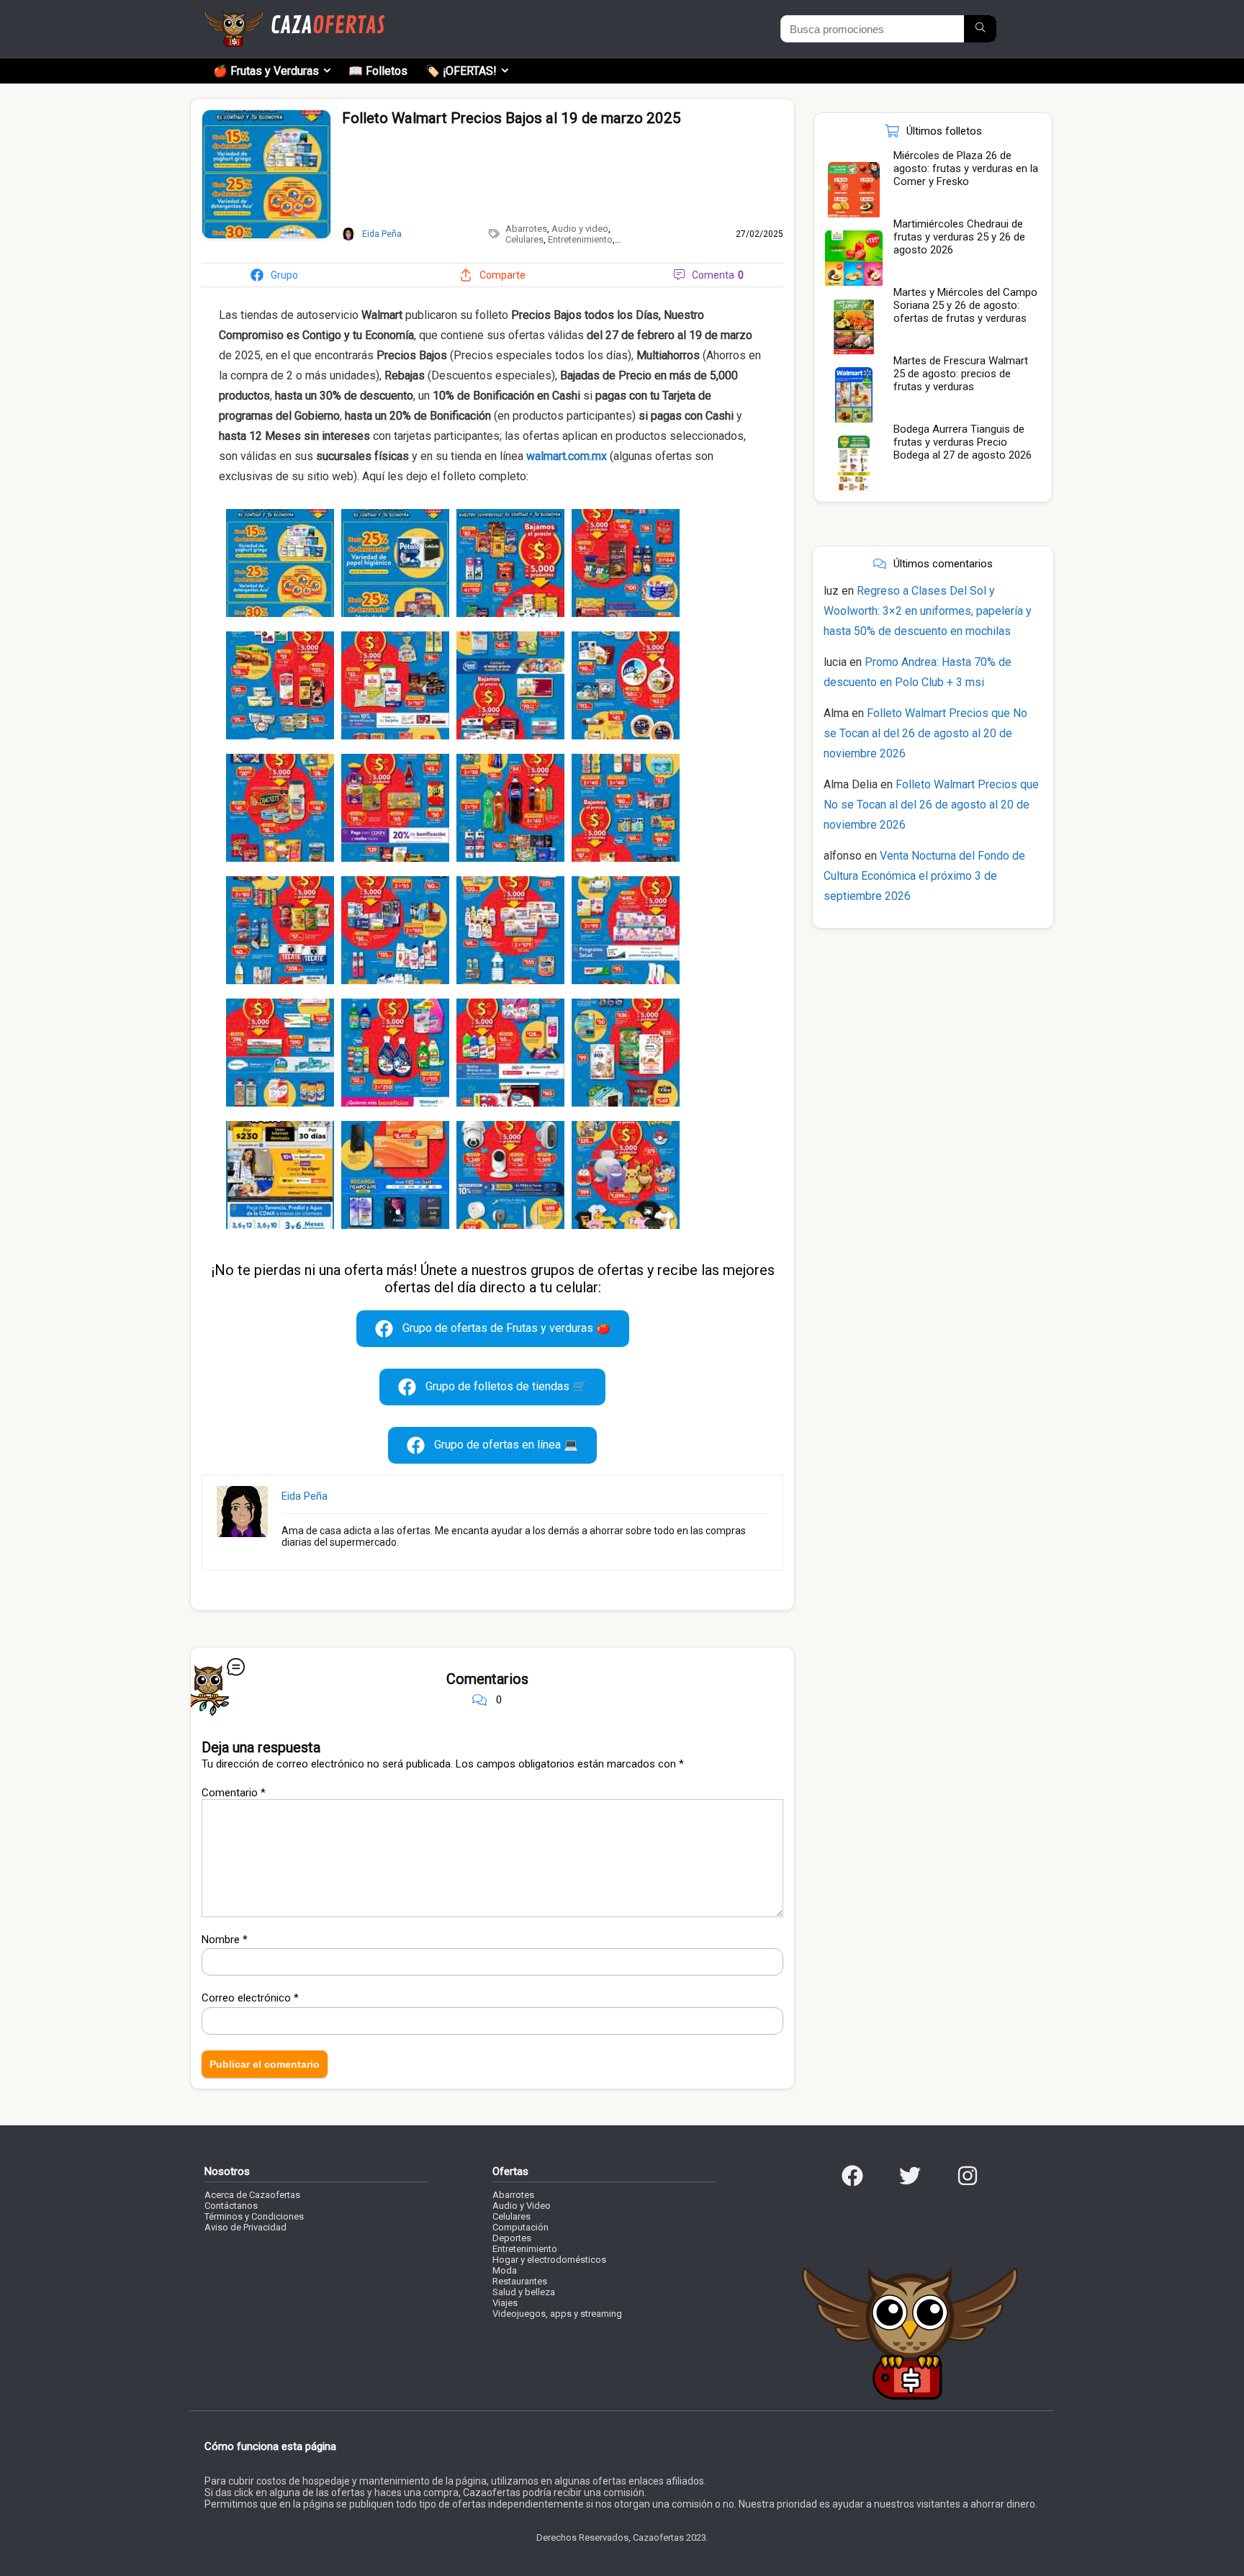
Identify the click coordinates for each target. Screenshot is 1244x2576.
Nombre (225, 1940)
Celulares (524, 239)
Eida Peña (305, 1496)
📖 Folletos (378, 71)
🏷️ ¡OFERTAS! (461, 71)
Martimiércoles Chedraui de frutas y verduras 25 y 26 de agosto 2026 (959, 237)
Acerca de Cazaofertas (252, 2195)
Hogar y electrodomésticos (549, 2260)
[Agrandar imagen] (266, 116)
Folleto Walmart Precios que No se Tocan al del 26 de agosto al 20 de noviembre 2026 (925, 733)
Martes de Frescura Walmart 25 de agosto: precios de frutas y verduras (961, 374)
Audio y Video (522, 2206)
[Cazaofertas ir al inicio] (294, 17)
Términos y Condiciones (254, 2216)
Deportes (512, 2238)
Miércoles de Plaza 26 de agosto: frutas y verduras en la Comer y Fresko (966, 168)
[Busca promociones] (980, 29)
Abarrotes (526, 229)
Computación (520, 2227)
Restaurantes (520, 2281)
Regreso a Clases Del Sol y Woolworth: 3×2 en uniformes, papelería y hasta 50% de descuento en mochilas (928, 611)
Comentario (234, 1793)
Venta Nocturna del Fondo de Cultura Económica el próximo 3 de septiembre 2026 (924, 876)
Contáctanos (231, 2206)
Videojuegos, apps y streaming (557, 2314)
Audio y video (580, 229)
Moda (505, 2270)
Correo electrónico (250, 1998)
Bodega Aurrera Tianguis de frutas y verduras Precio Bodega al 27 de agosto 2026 (963, 442)
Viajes (505, 2303)
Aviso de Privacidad (245, 2227)
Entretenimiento (580, 239)
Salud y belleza (524, 2292)
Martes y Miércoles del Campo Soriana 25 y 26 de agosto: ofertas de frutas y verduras (965, 305)
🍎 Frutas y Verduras (266, 71)
